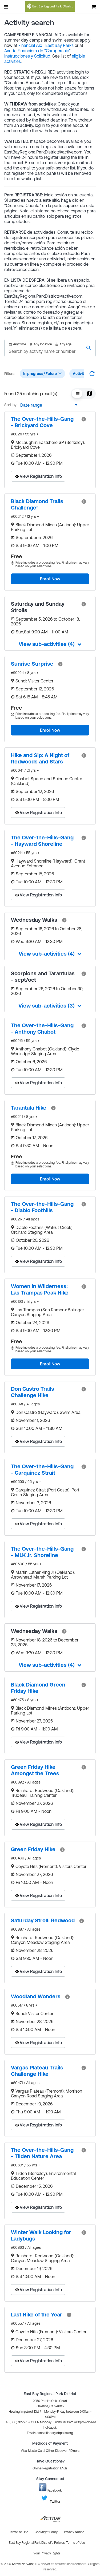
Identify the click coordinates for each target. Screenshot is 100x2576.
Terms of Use (76, 2543)
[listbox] (47, 405)
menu (6, 7)
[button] (77, 394)
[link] (44, 422)
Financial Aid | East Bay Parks (46, 45)
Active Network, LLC (26, 2564)
